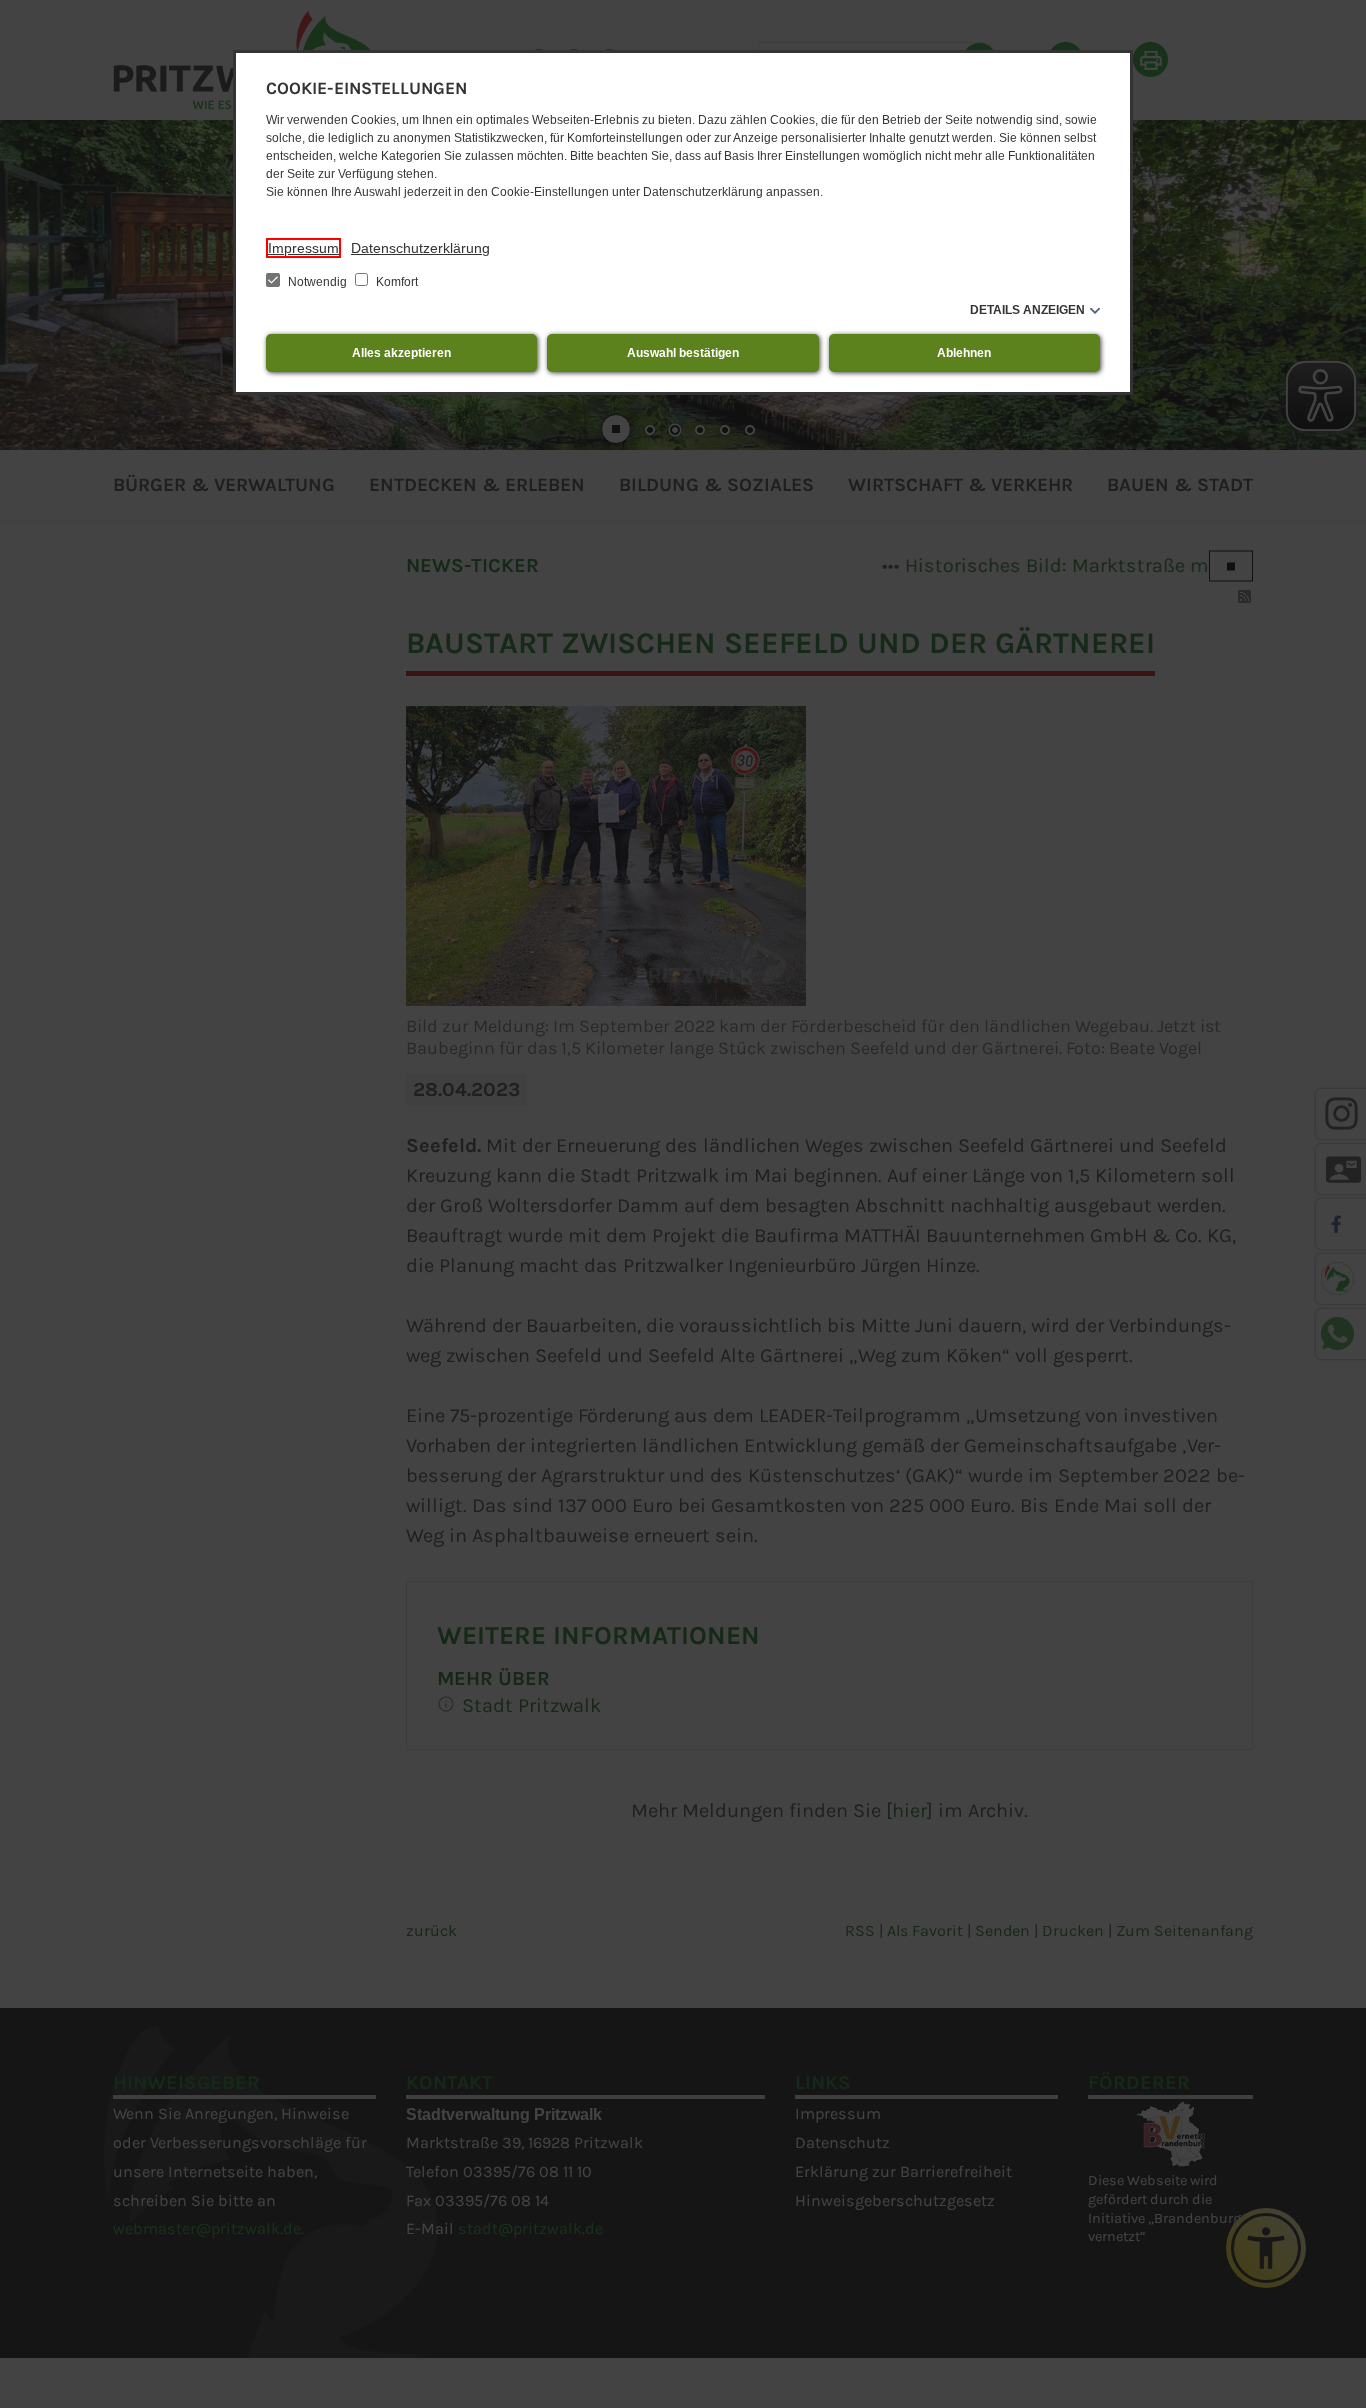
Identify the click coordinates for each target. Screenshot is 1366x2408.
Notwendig (317, 282)
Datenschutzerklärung (420, 248)
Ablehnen (964, 353)
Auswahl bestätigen (683, 353)
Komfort (395, 282)
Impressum (303, 248)
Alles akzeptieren (401, 353)
